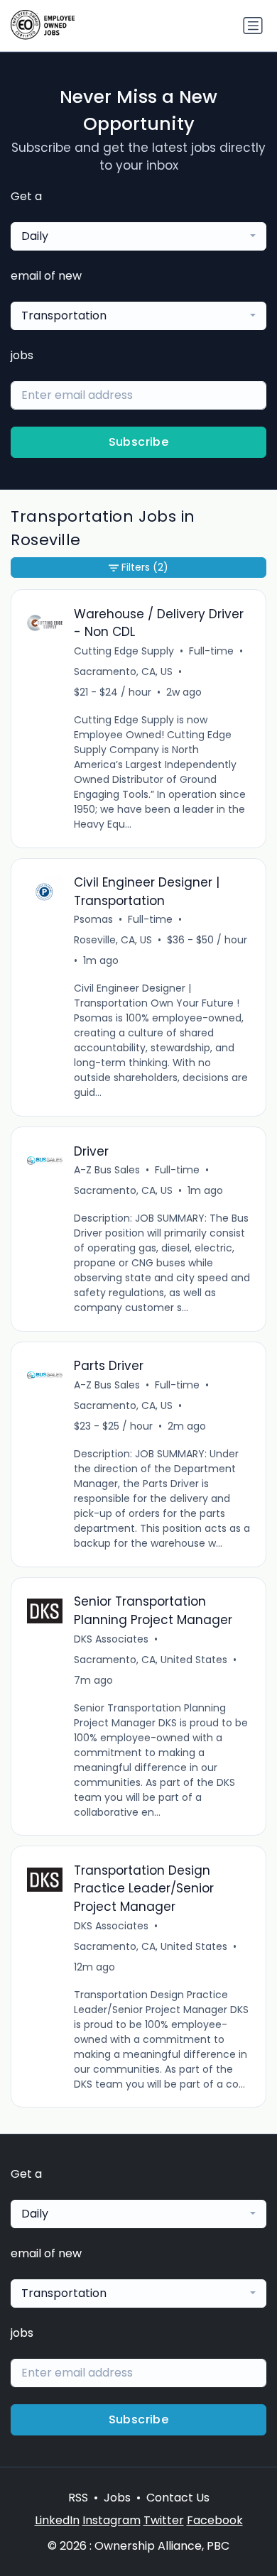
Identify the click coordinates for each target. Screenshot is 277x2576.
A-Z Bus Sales (107, 1170)
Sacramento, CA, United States (151, 1660)
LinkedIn (57, 2520)
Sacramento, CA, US (123, 672)
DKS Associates (111, 1639)
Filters (145, 567)
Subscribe (139, 442)
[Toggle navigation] (253, 26)
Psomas (93, 919)
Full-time (211, 651)
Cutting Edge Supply (124, 651)
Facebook (215, 2520)
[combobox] (138, 236)
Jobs (117, 2498)
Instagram (112, 2520)
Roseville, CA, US (113, 940)
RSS (78, 2498)
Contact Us (178, 2498)
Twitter (164, 2520)
